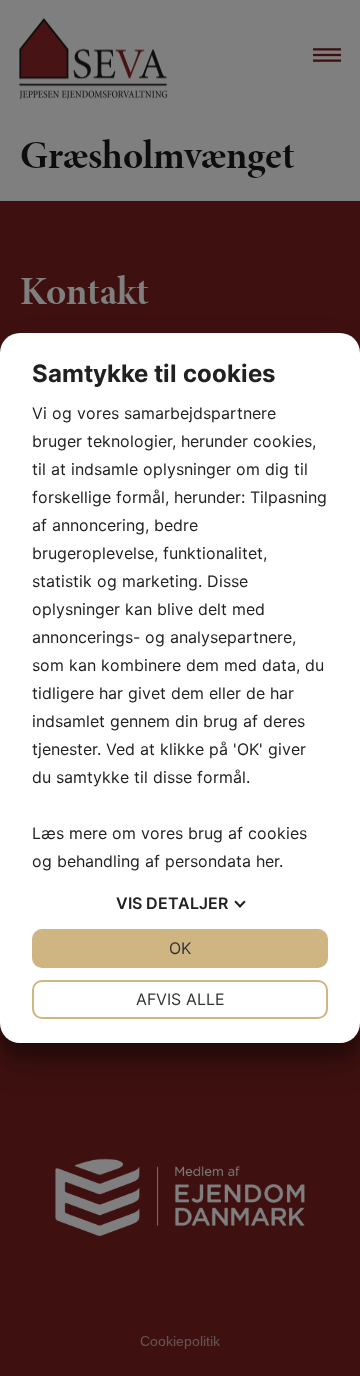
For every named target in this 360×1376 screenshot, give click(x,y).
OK (180, 948)
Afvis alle (180, 999)
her (267, 861)
